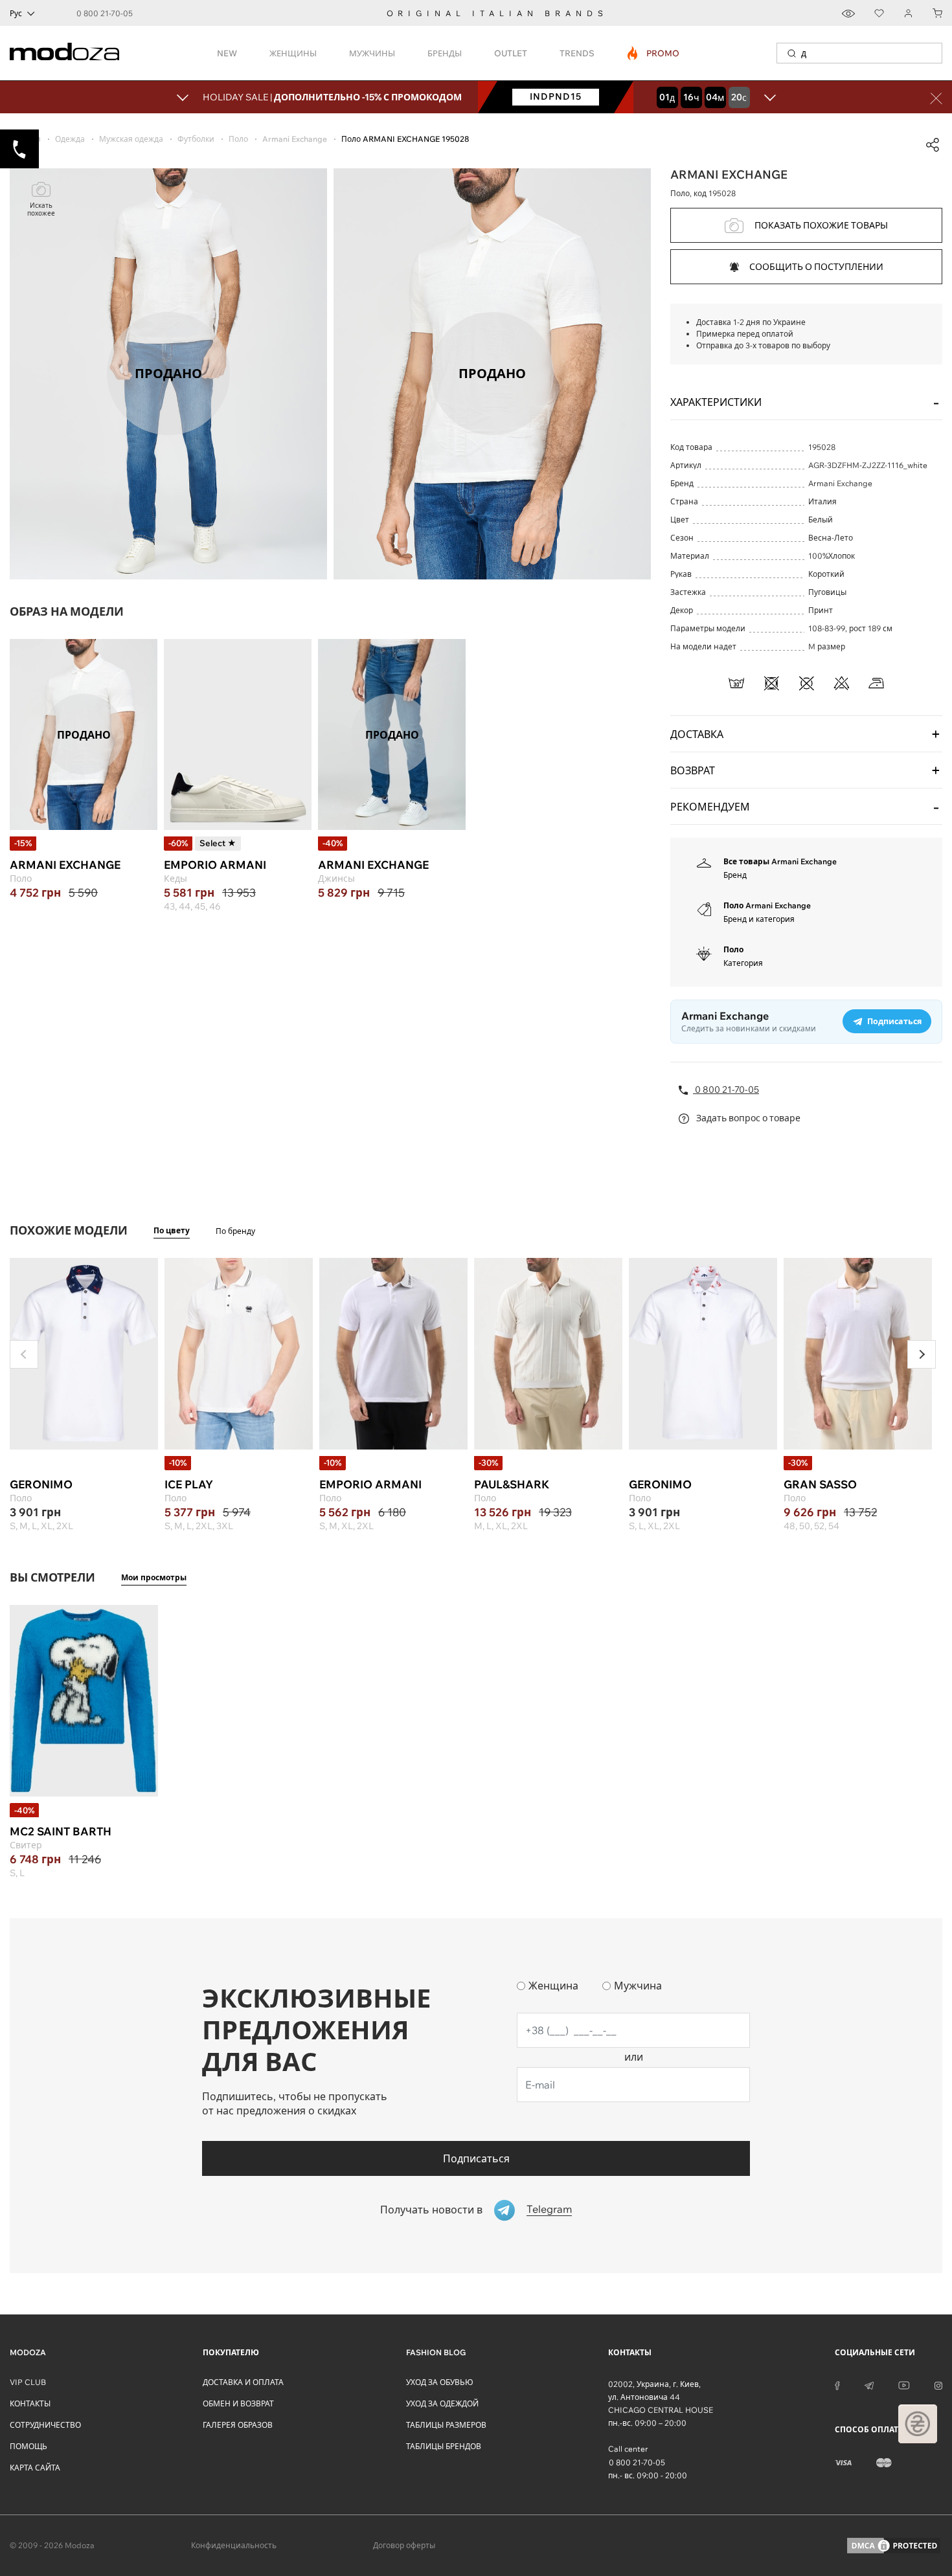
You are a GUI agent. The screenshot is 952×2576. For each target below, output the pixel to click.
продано (84, 734)
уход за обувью (440, 2382)
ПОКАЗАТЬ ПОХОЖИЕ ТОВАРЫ (821, 225)
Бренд (735, 875)
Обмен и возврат (238, 2403)
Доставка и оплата (243, 2382)
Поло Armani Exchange (767, 905)
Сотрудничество (45, 2425)
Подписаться (476, 2158)
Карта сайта (35, 2468)
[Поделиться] (933, 145)
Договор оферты (404, 2545)
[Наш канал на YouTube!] (904, 2384)
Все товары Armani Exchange (780, 861)
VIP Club (28, 2382)
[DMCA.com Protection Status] (894, 2546)
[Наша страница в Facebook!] (837, 2384)
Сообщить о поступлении (816, 267)
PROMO (654, 53)
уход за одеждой (442, 2403)
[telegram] (869, 2384)
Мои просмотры (154, 1577)
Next (922, 1354)
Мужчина (638, 1986)
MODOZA (28, 2352)
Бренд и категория (759, 919)
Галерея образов (238, 2425)
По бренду (235, 1231)
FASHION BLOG (436, 2352)
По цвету (172, 1230)
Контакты (30, 2403)
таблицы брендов (444, 2446)
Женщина (553, 1986)
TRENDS (577, 53)
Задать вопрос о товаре (747, 1118)
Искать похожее (41, 209)
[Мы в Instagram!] (938, 2384)
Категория (743, 963)
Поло (733, 949)
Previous (24, 1354)
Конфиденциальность (234, 2545)
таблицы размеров (446, 2425)
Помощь (28, 2446)
